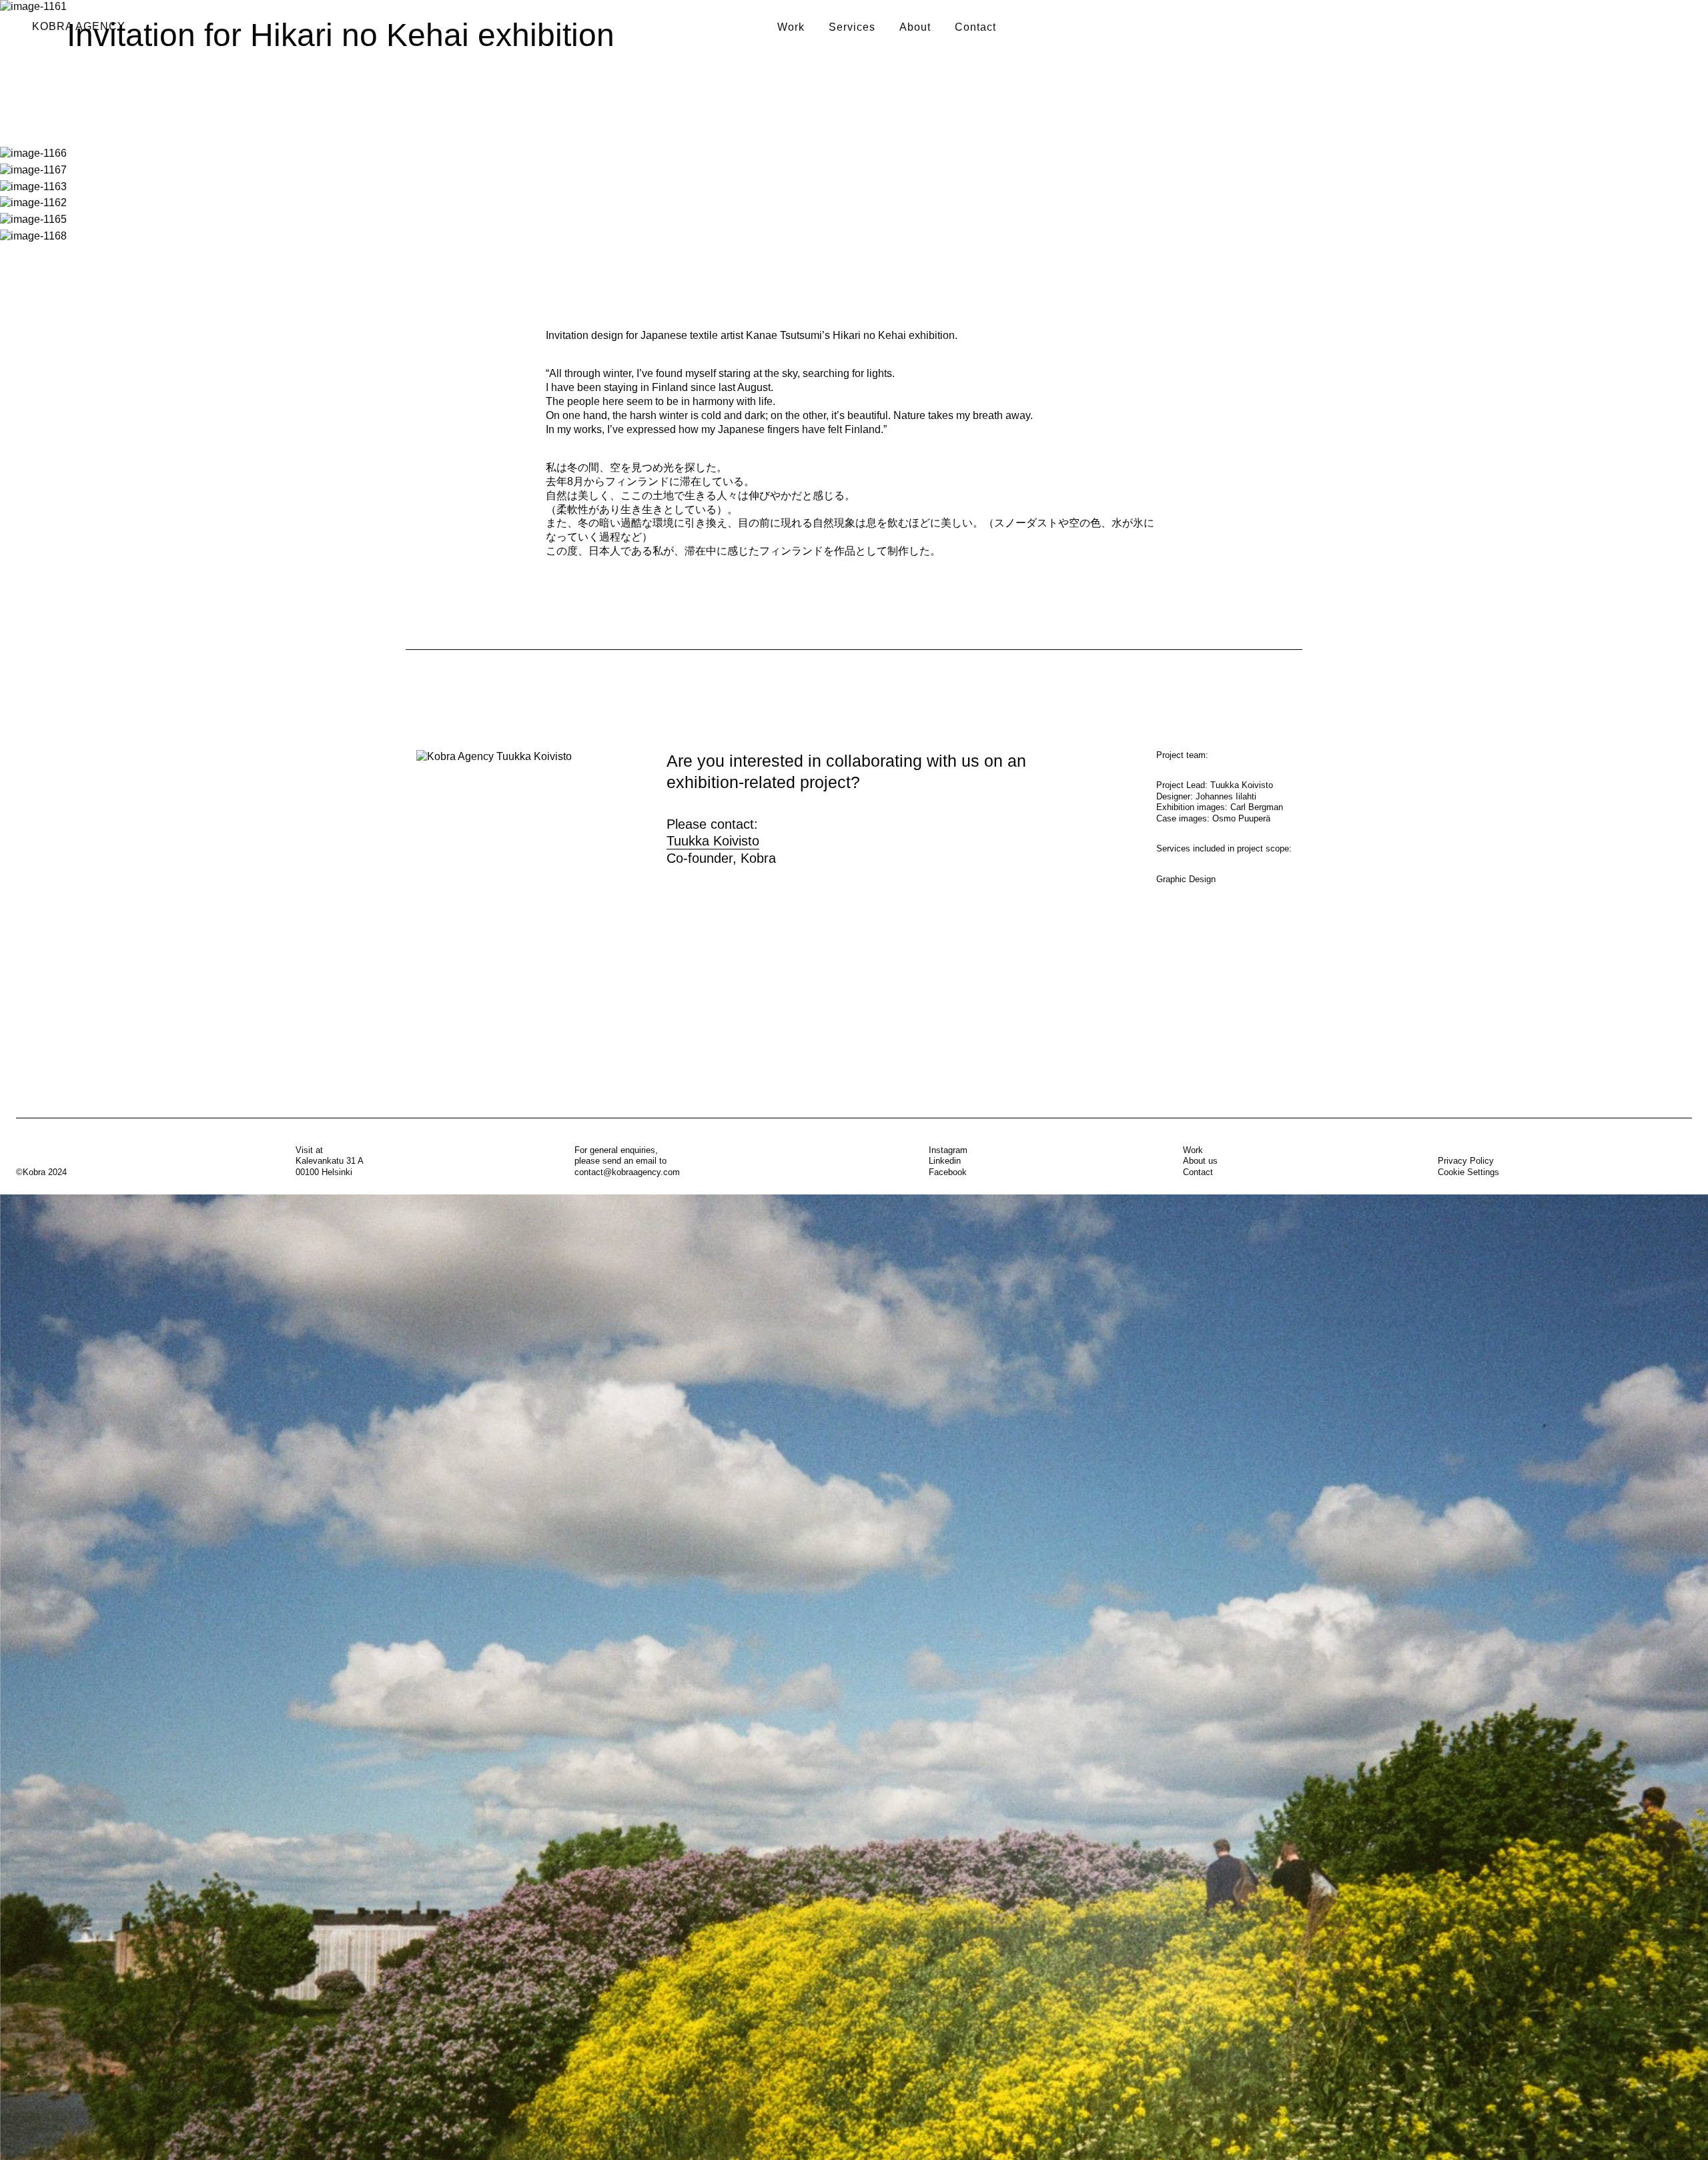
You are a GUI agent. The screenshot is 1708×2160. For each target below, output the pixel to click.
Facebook (948, 1172)
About (915, 27)
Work (791, 27)
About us (1200, 1161)
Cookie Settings (1468, 1172)
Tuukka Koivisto (713, 841)
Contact (975, 27)
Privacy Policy (1466, 1161)
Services (852, 27)
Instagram (948, 1150)
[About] (854, 1677)
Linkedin (945, 1161)
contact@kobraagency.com (627, 1172)
